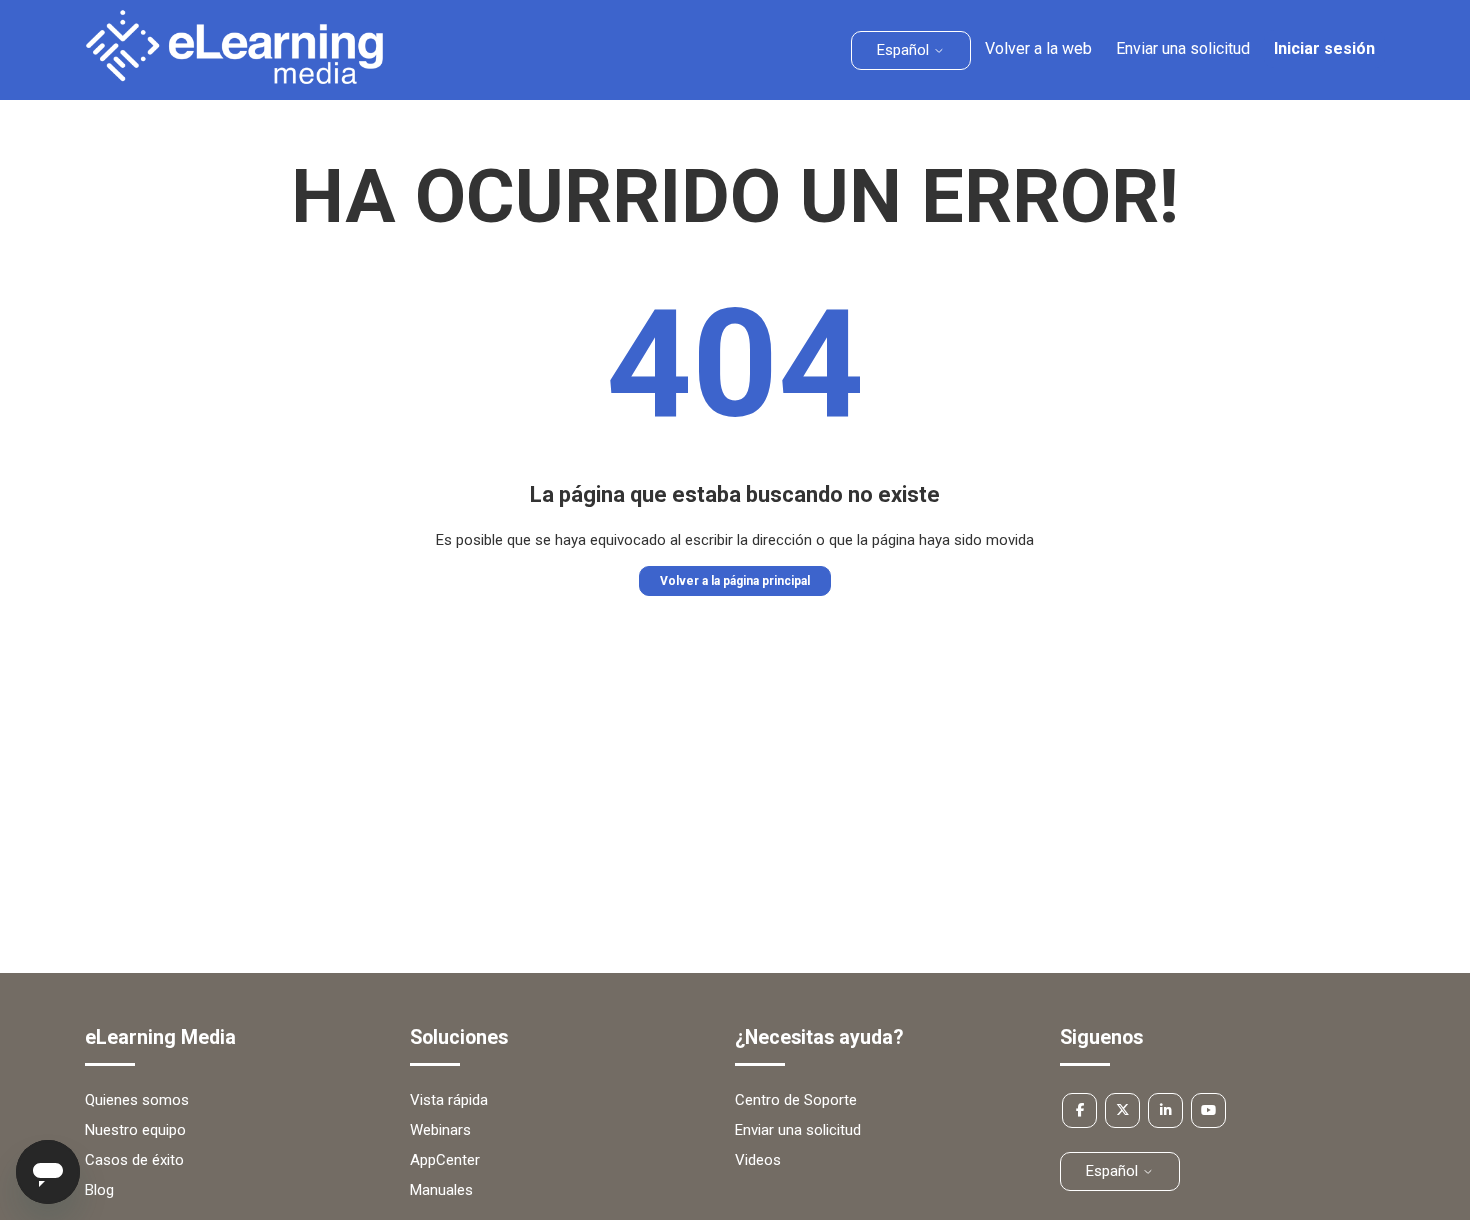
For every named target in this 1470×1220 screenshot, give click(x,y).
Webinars (440, 1130)
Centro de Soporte (796, 1100)
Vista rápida (449, 1100)
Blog (99, 1190)
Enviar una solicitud (1183, 48)
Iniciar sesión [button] (1324, 48)
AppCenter (445, 1160)
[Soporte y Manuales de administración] (234, 79)
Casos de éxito (134, 1160)
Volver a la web (1038, 48)
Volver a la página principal (735, 581)
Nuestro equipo (135, 1130)
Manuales (441, 1190)
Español (905, 50)
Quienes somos (137, 1100)
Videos (758, 1160)
